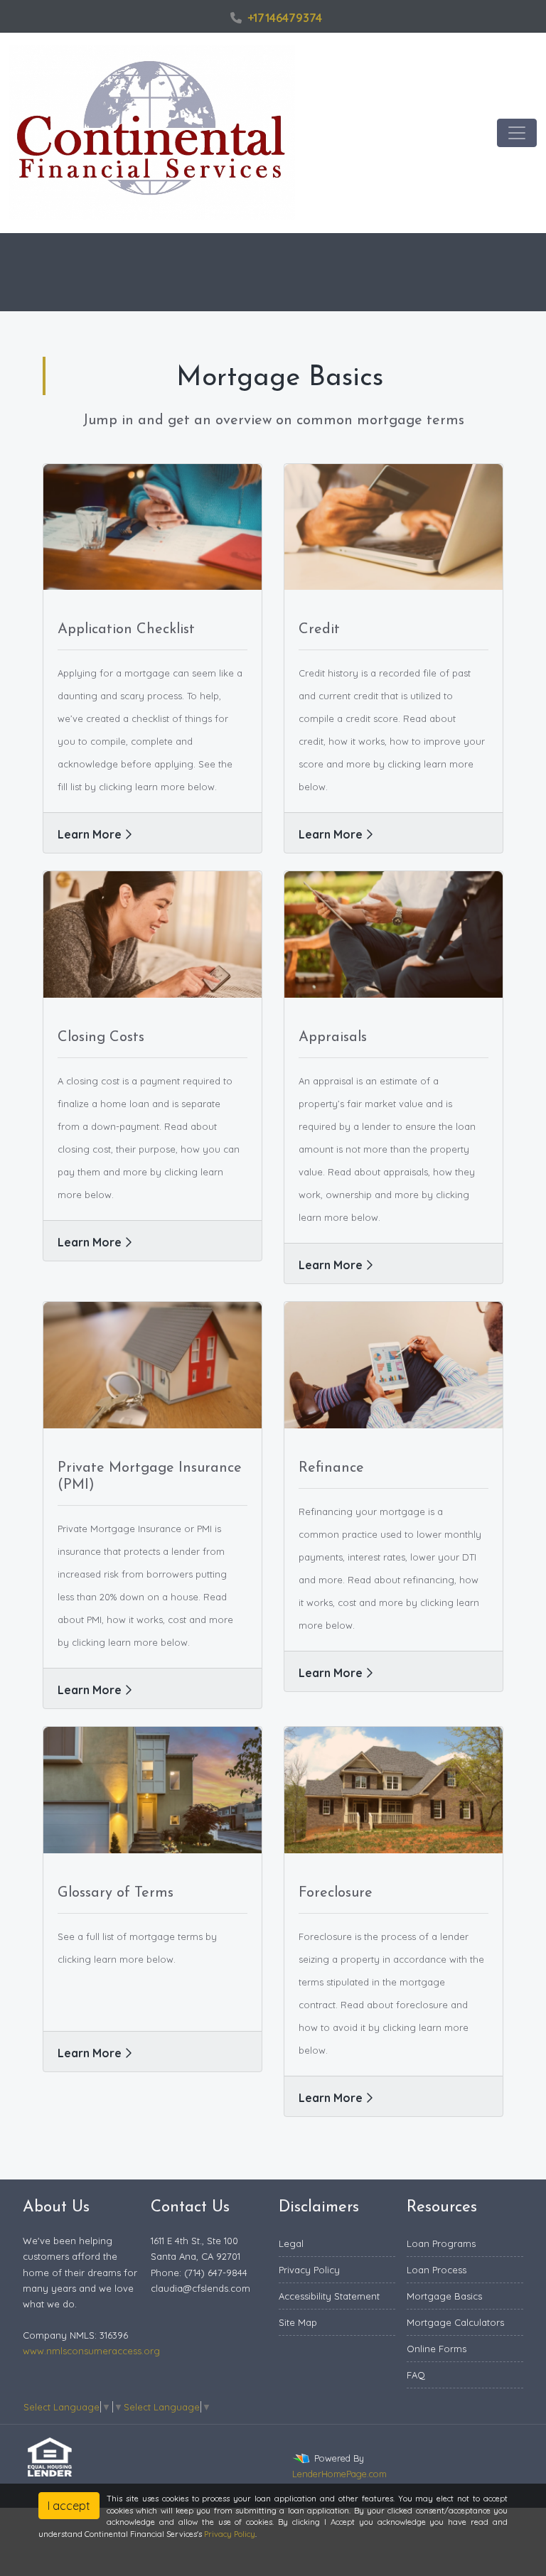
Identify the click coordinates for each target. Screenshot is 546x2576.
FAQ (416, 2375)
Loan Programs (441, 2243)
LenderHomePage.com (339, 2474)
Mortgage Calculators (455, 2322)
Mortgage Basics (444, 2296)
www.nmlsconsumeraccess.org (91, 2351)
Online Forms (437, 2349)
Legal (291, 2243)
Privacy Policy (309, 2270)
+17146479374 (285, 18)
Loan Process (437, 2270)
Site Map (298, 2322)
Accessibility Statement (329, 2296)
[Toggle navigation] (517, 133)
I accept (69, 2506)
